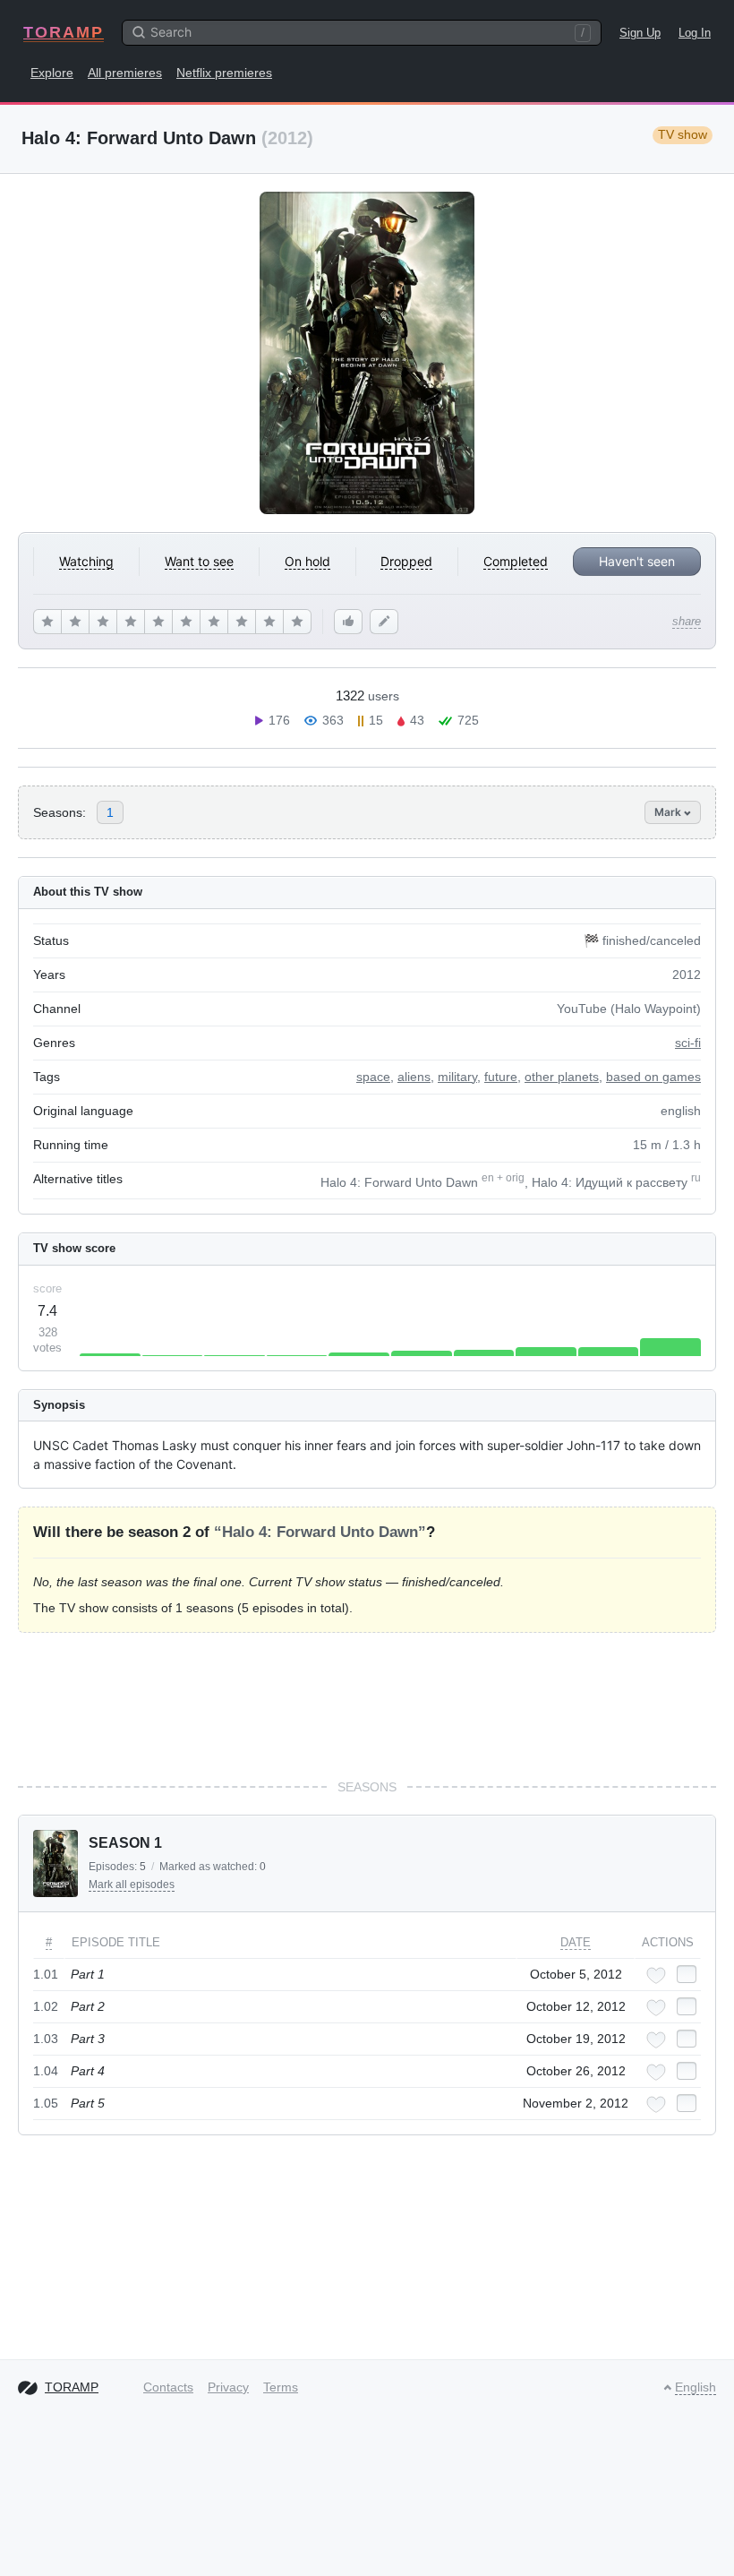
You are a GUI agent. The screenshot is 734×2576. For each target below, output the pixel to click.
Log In (695, 33)
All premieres (125, 73)
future (501, 1077)
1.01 (46, 1974)
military (457, 1077)
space (373, 1077)
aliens (414, 1077)
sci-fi (688, 1043)
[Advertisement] (367, 1705)
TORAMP (64, 32)
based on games (653, 1077)
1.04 (46, 2071)
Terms (281, 2387)
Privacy (228, 2387)
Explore (52, 73)
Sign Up (640, 33)
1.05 (46, 2103)
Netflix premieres (224, 73)
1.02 (46, 2006)
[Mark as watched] (687, 1974)
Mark (669, 812)
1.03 (46, 2039)
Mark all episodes (132, 1885)
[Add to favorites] (656, 1975)
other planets (562, 1077)
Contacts (168, 2387)
